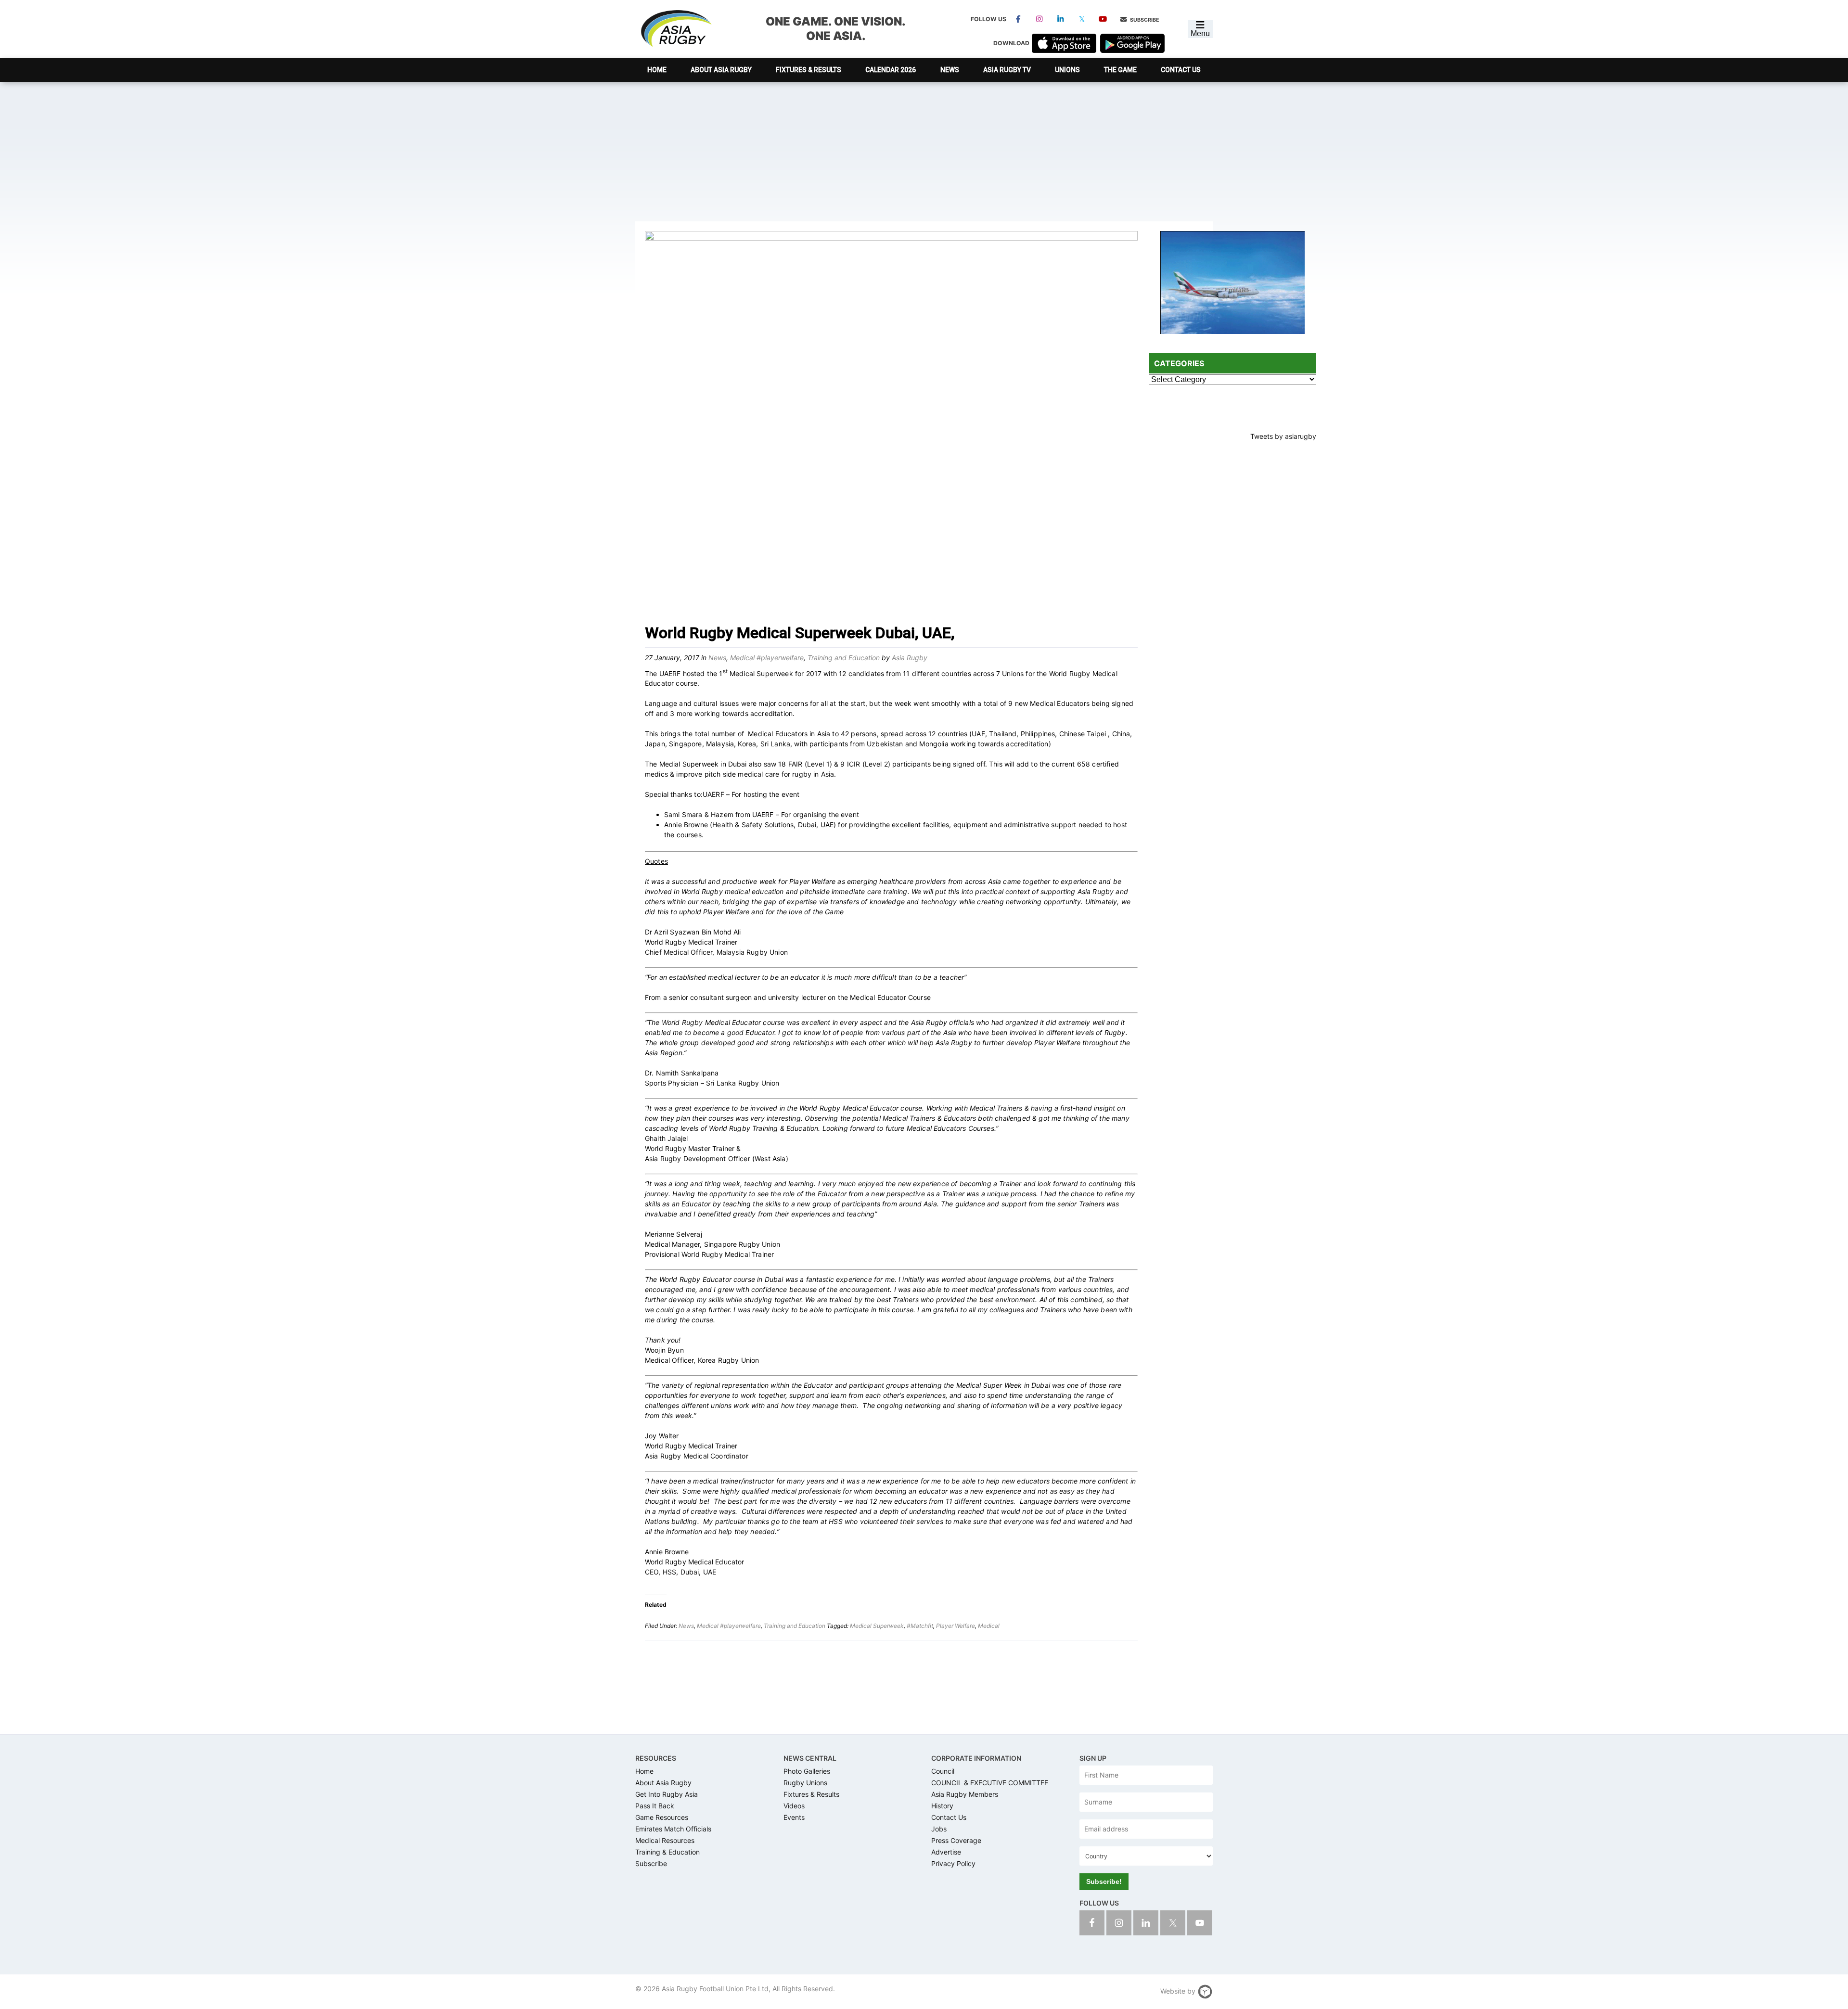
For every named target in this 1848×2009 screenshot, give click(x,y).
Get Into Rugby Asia (667, 1794)
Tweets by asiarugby (1283, 436)
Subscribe (1144, 20)
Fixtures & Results (811, 1794)
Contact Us (949, 1817)
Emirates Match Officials (673, 1829)
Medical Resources (665, 1840)
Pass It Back (655, 1806)
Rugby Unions (805, 1783)
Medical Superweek (877, 1626)
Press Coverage (956, 1840)
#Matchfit (920, 1626)
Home (644, 1771)
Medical (989, 1626)
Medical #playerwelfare (767, 658)
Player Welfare (956, 1626)
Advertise (946, 1852)
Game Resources (662, 1817)
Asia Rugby (676, 29)
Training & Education (667, 1852)
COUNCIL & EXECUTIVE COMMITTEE (990, 1783)
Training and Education (844, 658)
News (717, 658)
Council (943, 1771)
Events (794, 1817)
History (942, 1806)
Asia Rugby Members (965, 1794)
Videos (794, 1806)
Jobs (939, 1829)
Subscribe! (1104, 1881)
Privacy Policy (953, 1863)
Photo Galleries (807, 1771)
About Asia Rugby (663, 1783)
